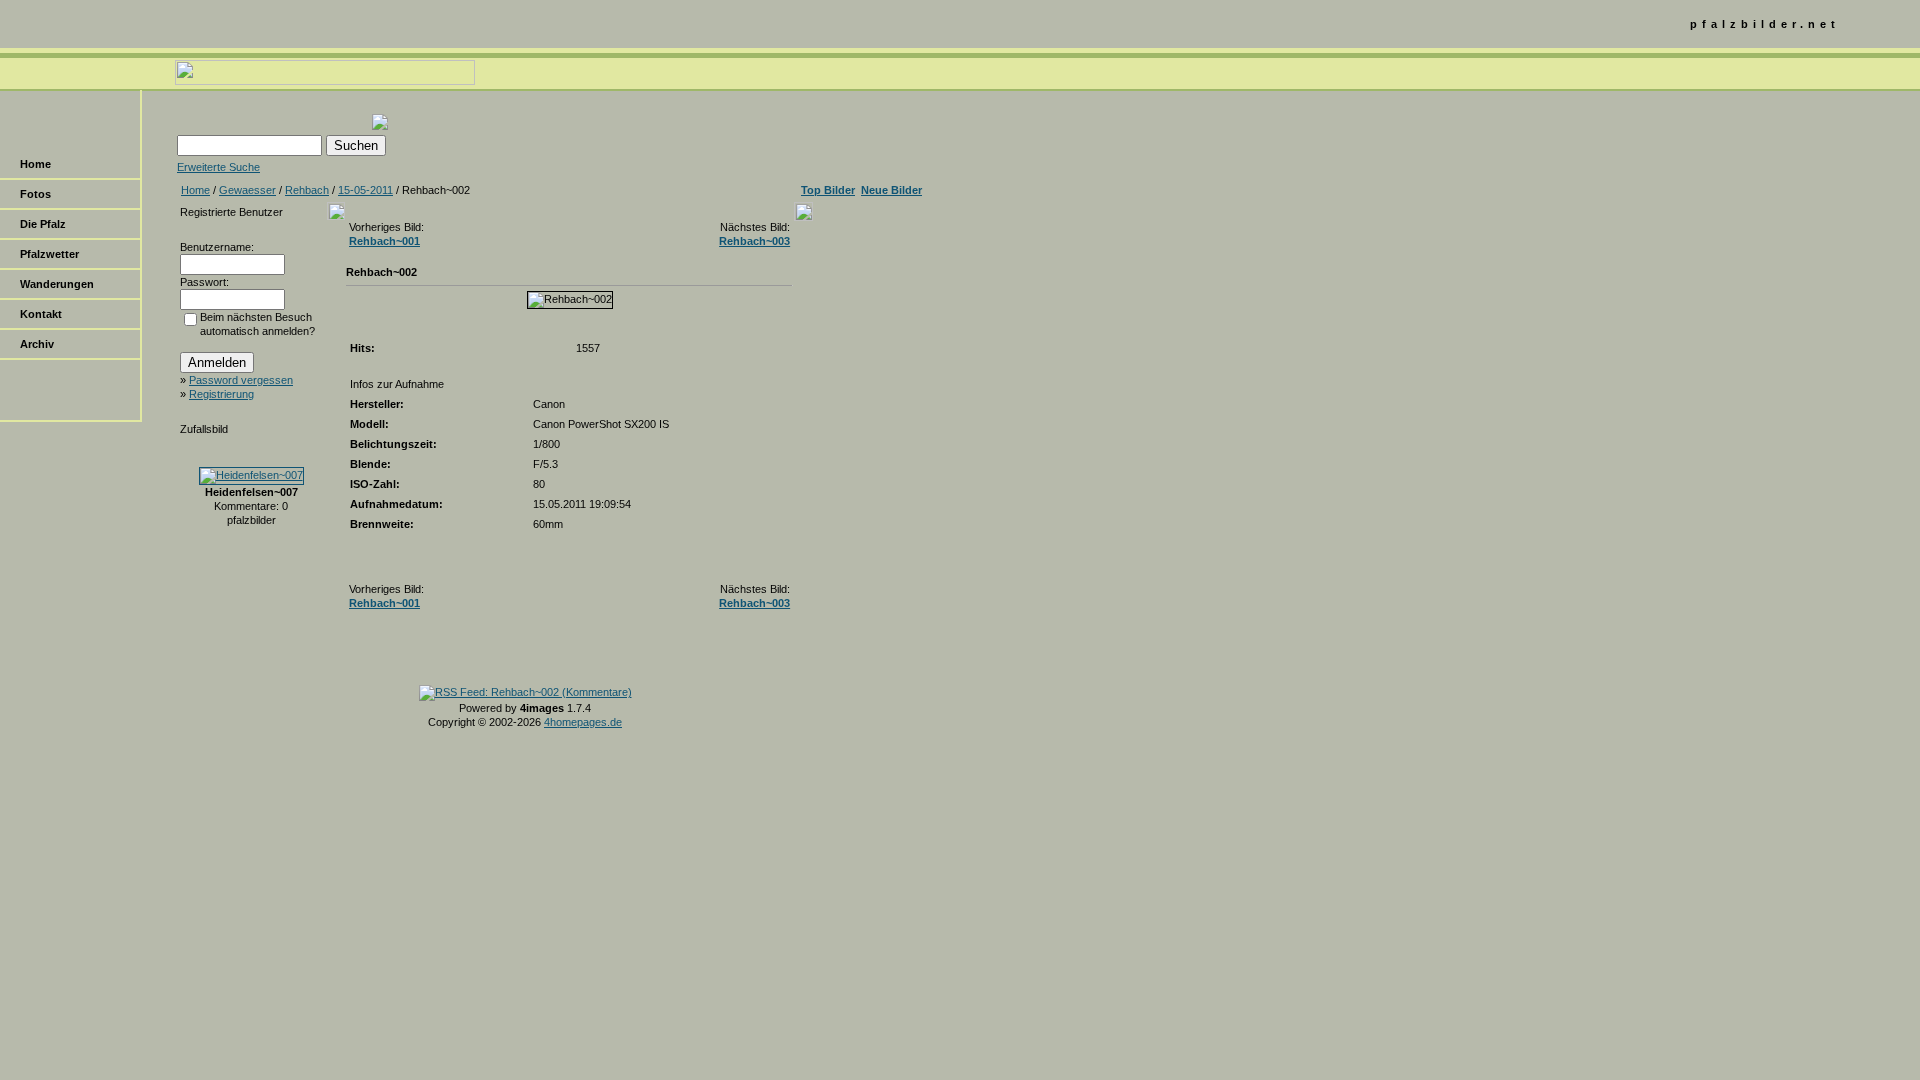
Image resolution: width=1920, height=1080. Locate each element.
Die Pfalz (43, 224)
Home (35, 164)
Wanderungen (57, 284)
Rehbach (307, 190)
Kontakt (41, 314)
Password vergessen (241, 380)
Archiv (37, 344)
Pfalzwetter (49, 254)
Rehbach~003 (754, 241)
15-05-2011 (365, 190)
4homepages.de (583, 722)
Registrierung (221, 394)
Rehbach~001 (384, 241)
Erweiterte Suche (218, 167)
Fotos (35, 194)
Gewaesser (247, 190)
